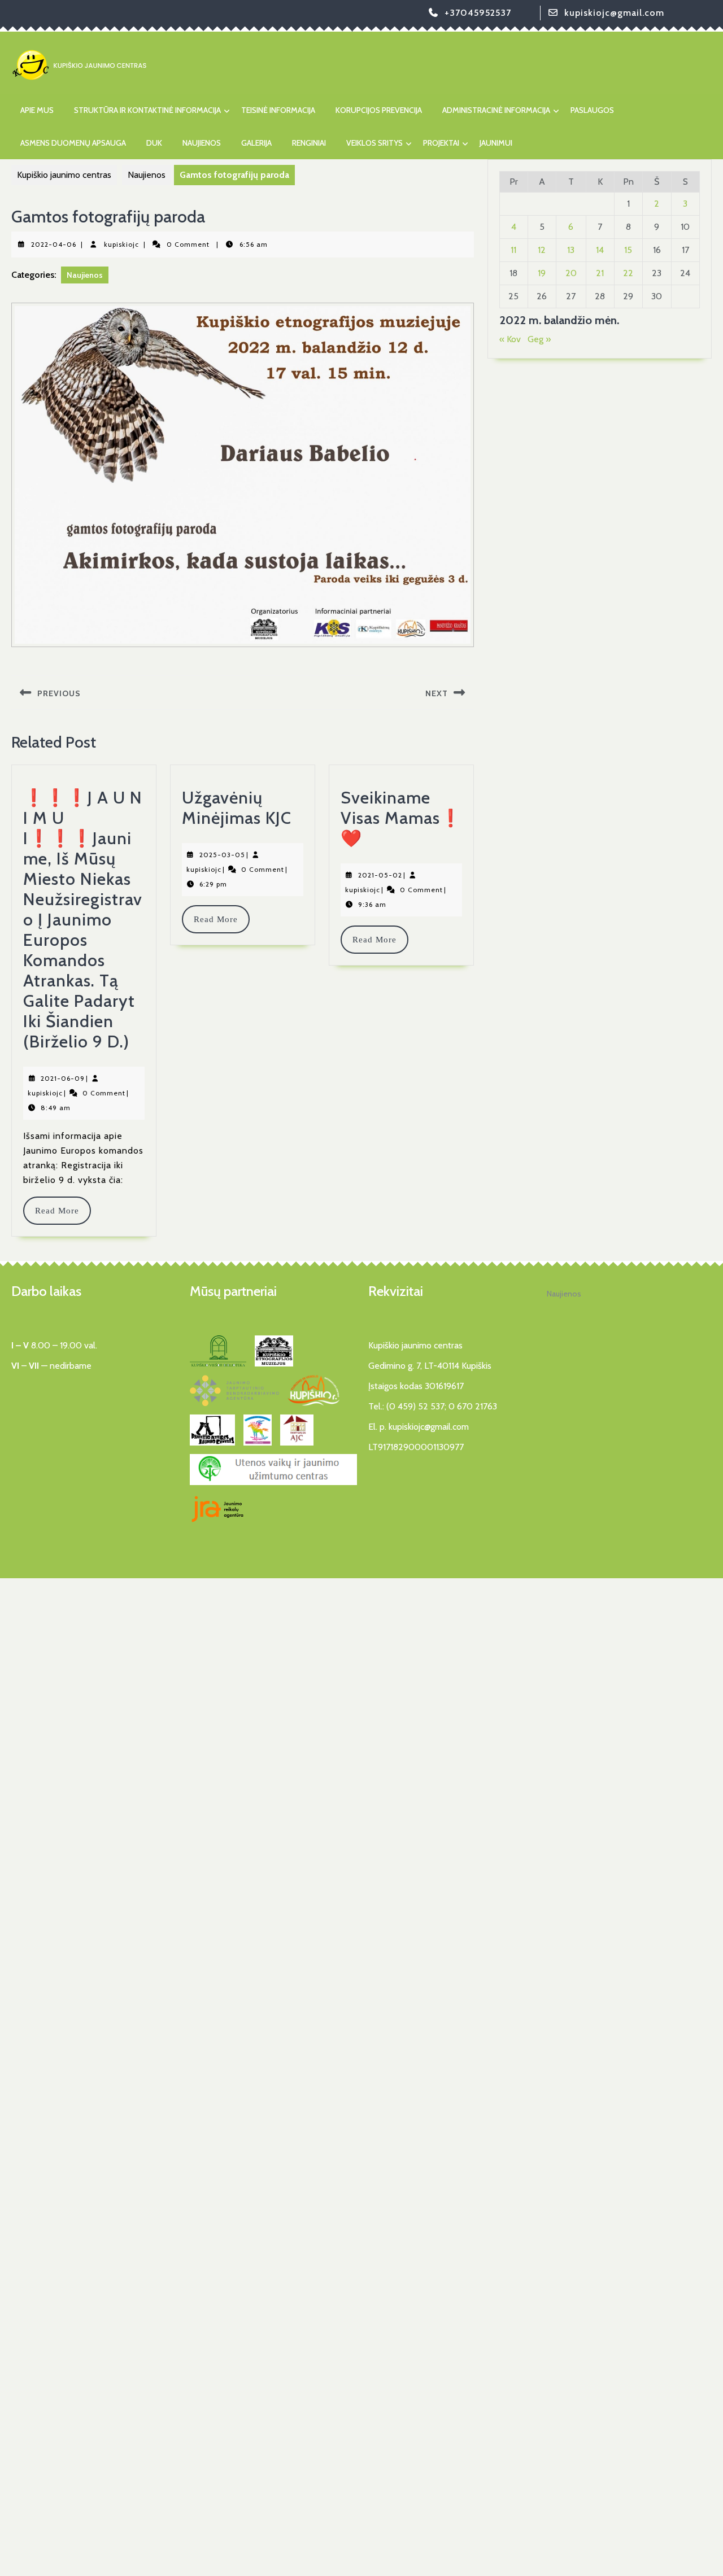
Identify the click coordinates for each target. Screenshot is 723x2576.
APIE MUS (37, 110)
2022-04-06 (54, 244)
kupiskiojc (121, 244)
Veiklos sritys (374, 143)
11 (513, 250)
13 (571, 250)
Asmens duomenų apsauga (73, 143)
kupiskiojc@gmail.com (614, 13)
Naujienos (202, 143)
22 (628, 273)
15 (628, 250)
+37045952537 (478, 13)
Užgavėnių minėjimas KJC (237, 808)
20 (571, 273)
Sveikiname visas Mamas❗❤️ (401, 818)
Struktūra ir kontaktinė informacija (147, 110)
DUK (154, 143)
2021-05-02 (380, 875)
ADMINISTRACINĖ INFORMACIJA (496, 110)
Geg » (539, 339)
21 (600, 273)
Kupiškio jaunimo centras (64, 175)
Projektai (441, 143)
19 (542, 273)
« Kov (510, 339)
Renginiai (309, 143)
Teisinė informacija (278, 110)
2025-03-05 (222, 855)
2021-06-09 (63, 1078)
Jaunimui (496, 143)
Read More (62, 1211)
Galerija (256, 143)
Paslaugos (592, 110)
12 (542, 250)
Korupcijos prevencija (379, 110)
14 (600, 250)
